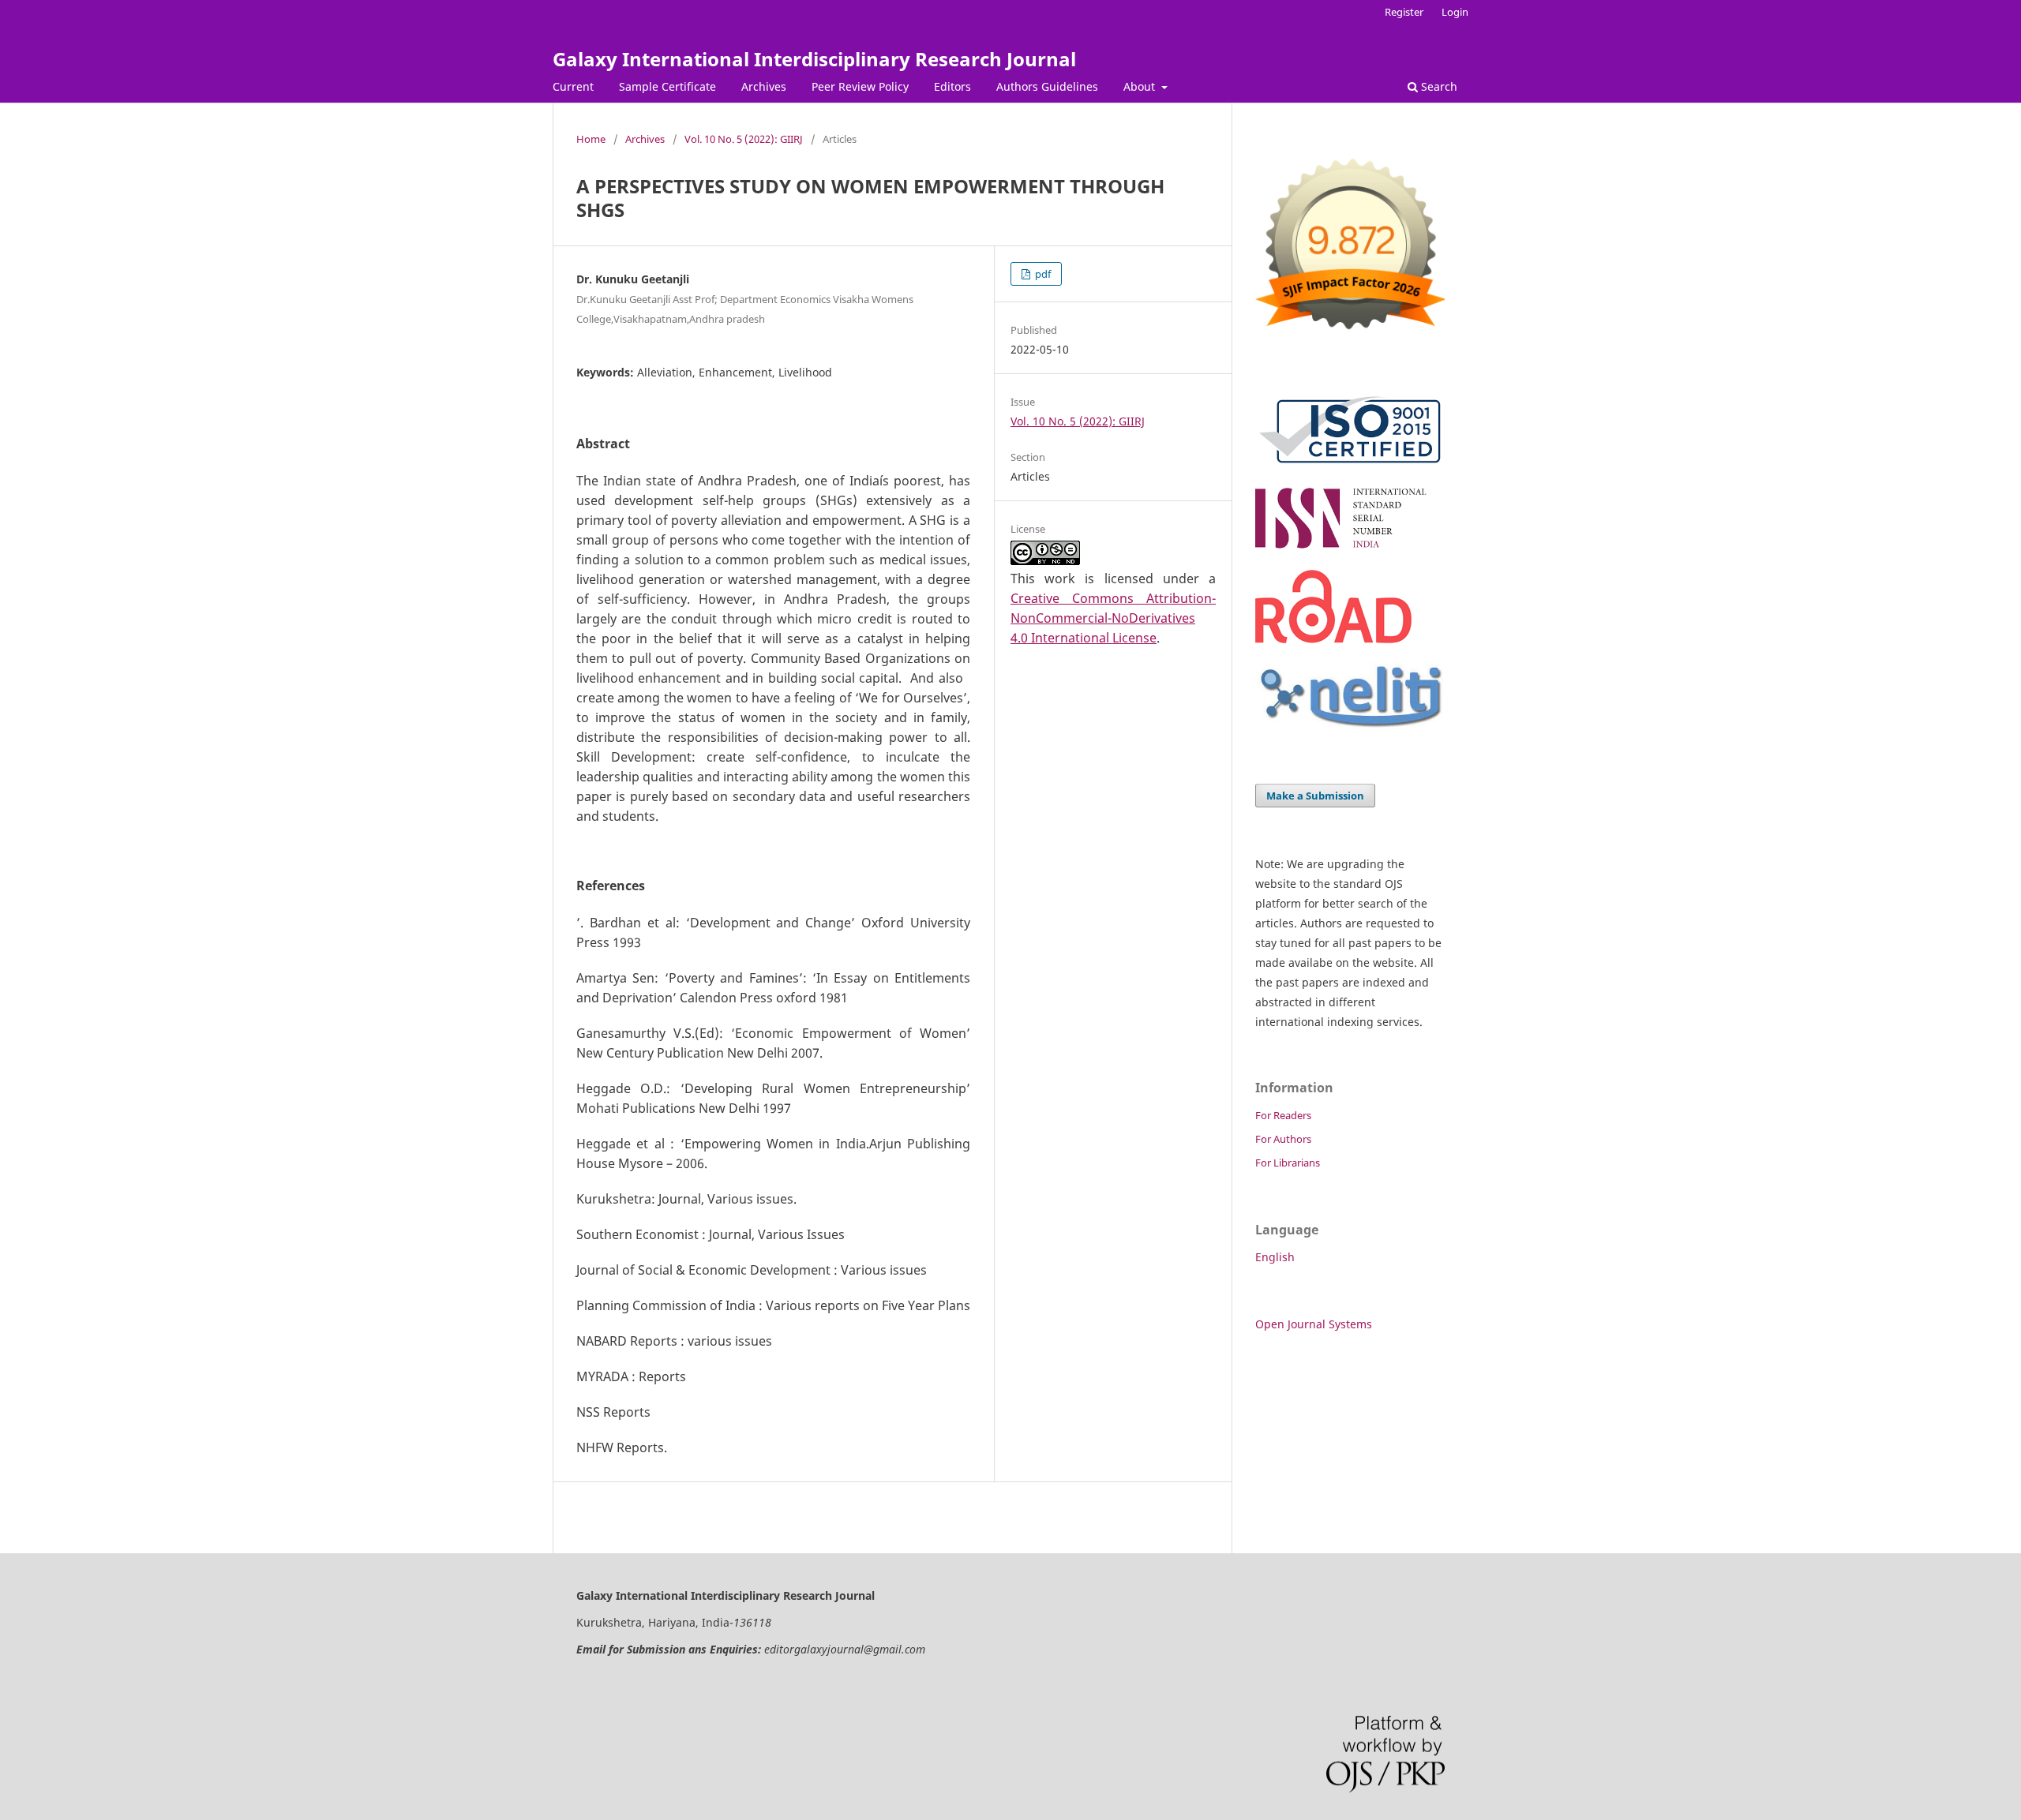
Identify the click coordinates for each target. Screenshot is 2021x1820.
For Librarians (1288, 1163)
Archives (764, 86)
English (1275, 1257)
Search (1438, 86)
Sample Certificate (667, 86)
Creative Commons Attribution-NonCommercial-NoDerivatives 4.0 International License (1113, 618)
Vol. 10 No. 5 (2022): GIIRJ (744, 139)
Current (573, 86)
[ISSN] (1350, 548)
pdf (1042, 274)
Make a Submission (1315, 796)
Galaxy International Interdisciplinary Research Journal (814, 59)
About (1141, 86)
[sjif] (1350, 336)
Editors (952, 86)
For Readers (1283, 1115)
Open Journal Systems (1314, 1324)
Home (591, 139)
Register (1404, 12)
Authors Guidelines (1047, 86)
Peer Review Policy (860, 86)
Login (1455, 12)
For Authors (1283, 1139)
